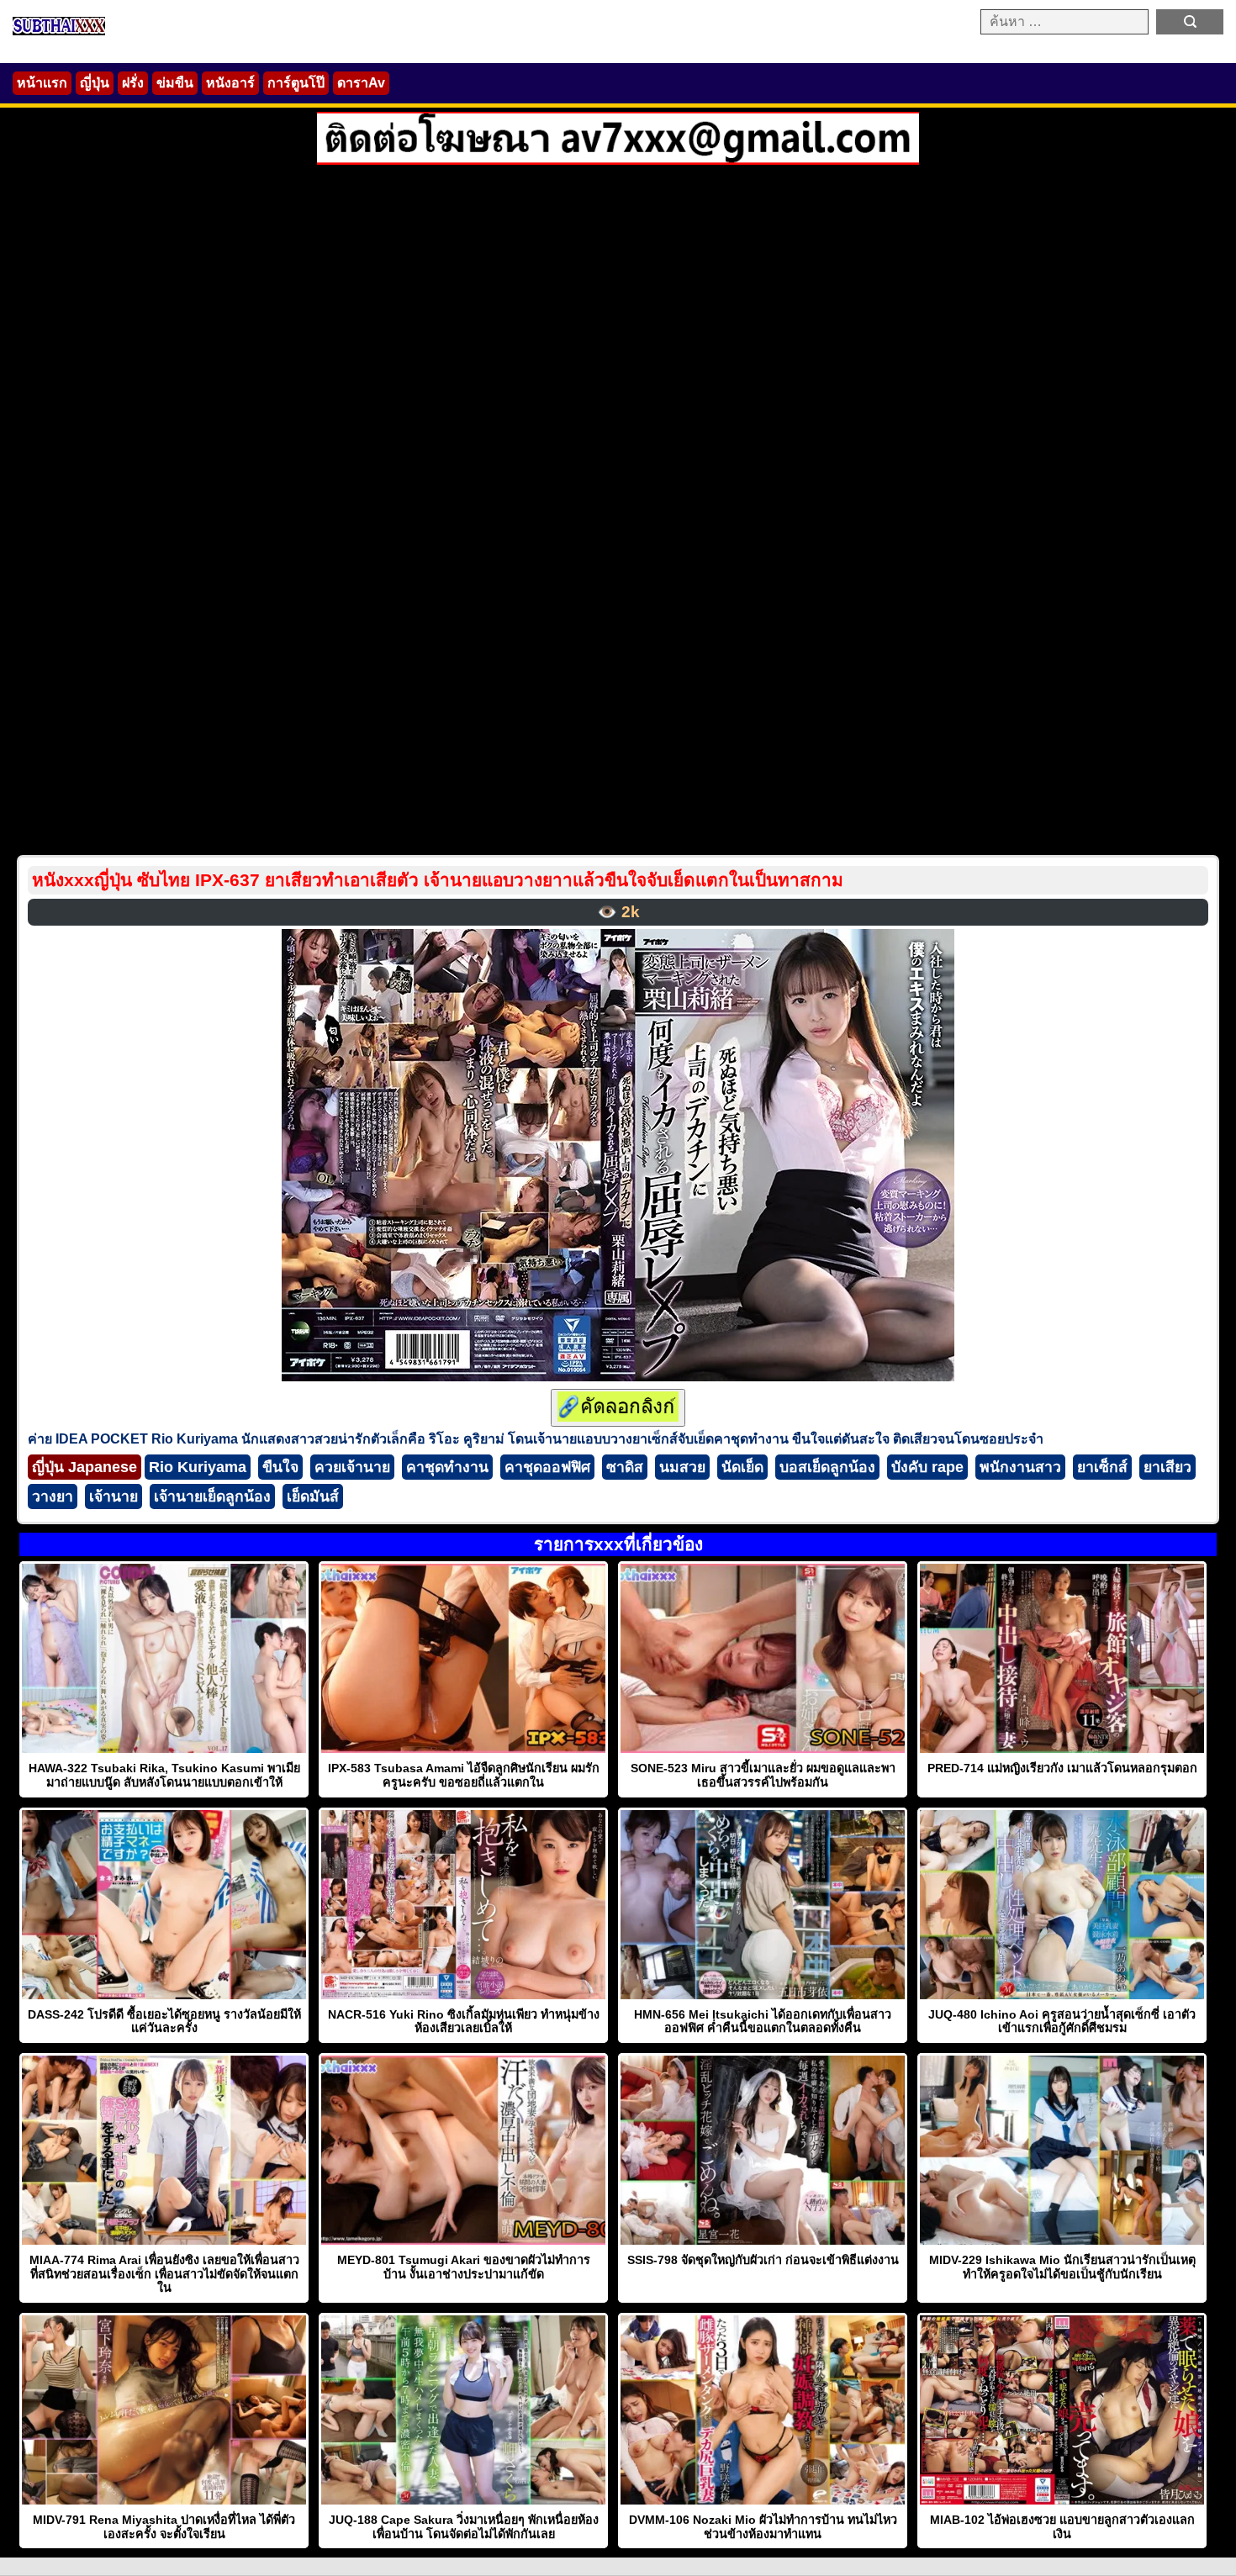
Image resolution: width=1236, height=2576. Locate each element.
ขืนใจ (280, 1467)
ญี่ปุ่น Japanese (85, 1467)
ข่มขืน (175, 83)
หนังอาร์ (230, 83)
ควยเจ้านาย (352, 1467)
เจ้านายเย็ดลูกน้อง (212, 1497)
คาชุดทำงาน (447, 1467)
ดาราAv (361, 83)
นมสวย (682, 1467)
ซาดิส (625, 1467)
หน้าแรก (42, 83)
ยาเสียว (1167, 1467)
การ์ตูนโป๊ (296, 83)
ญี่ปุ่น (95, 83)
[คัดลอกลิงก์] (618, 1408)
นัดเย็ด (742, 1467)
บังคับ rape (927, 1467)
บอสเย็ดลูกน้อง (827, 1467)
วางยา (53, 1497)
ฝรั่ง (133, 83)
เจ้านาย (114, 1497)
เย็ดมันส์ (313, 1497)
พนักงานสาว (1020, 1467)
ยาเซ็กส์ (1102, 1467)
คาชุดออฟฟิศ (547, 1467)
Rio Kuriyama (198, 1467)
